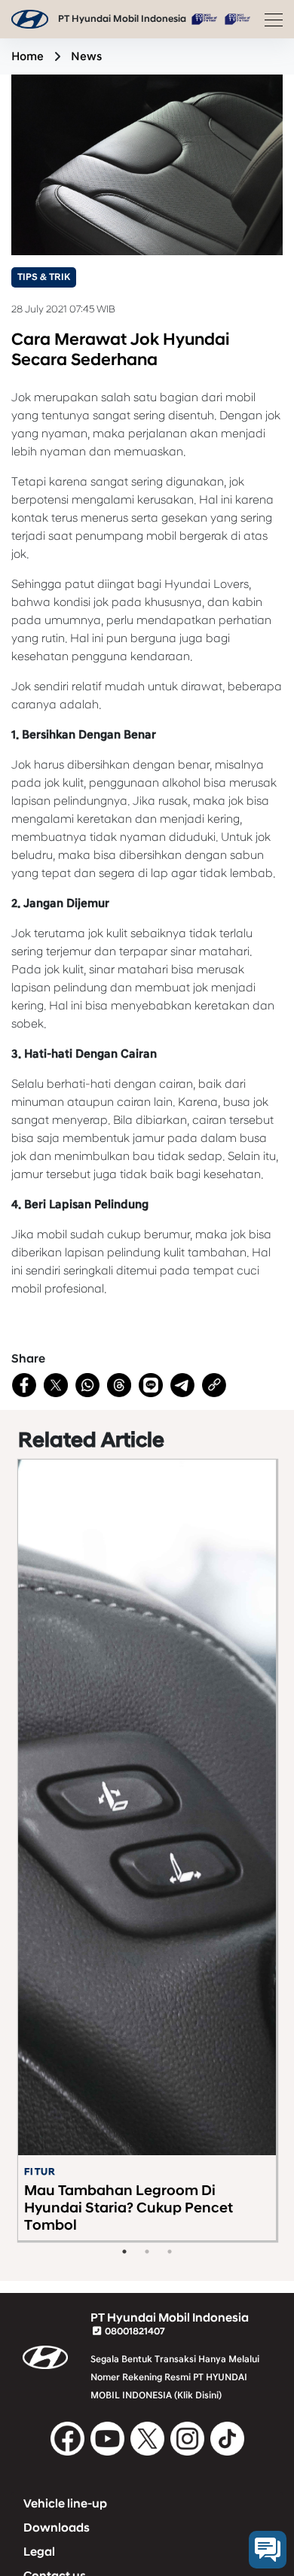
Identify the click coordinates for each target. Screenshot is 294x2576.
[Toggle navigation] (269, 20)
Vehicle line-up (65, 2504)
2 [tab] (147, 2252)
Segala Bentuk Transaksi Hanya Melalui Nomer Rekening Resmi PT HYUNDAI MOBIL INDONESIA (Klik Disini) (175, 2377)
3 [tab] (170, 2252)
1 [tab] (124, 2252)
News (86, 56)
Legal (39, 2552)
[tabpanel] (147, 1850)
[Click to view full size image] (147, 164)
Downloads (57, 2528)
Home (28, 56)
